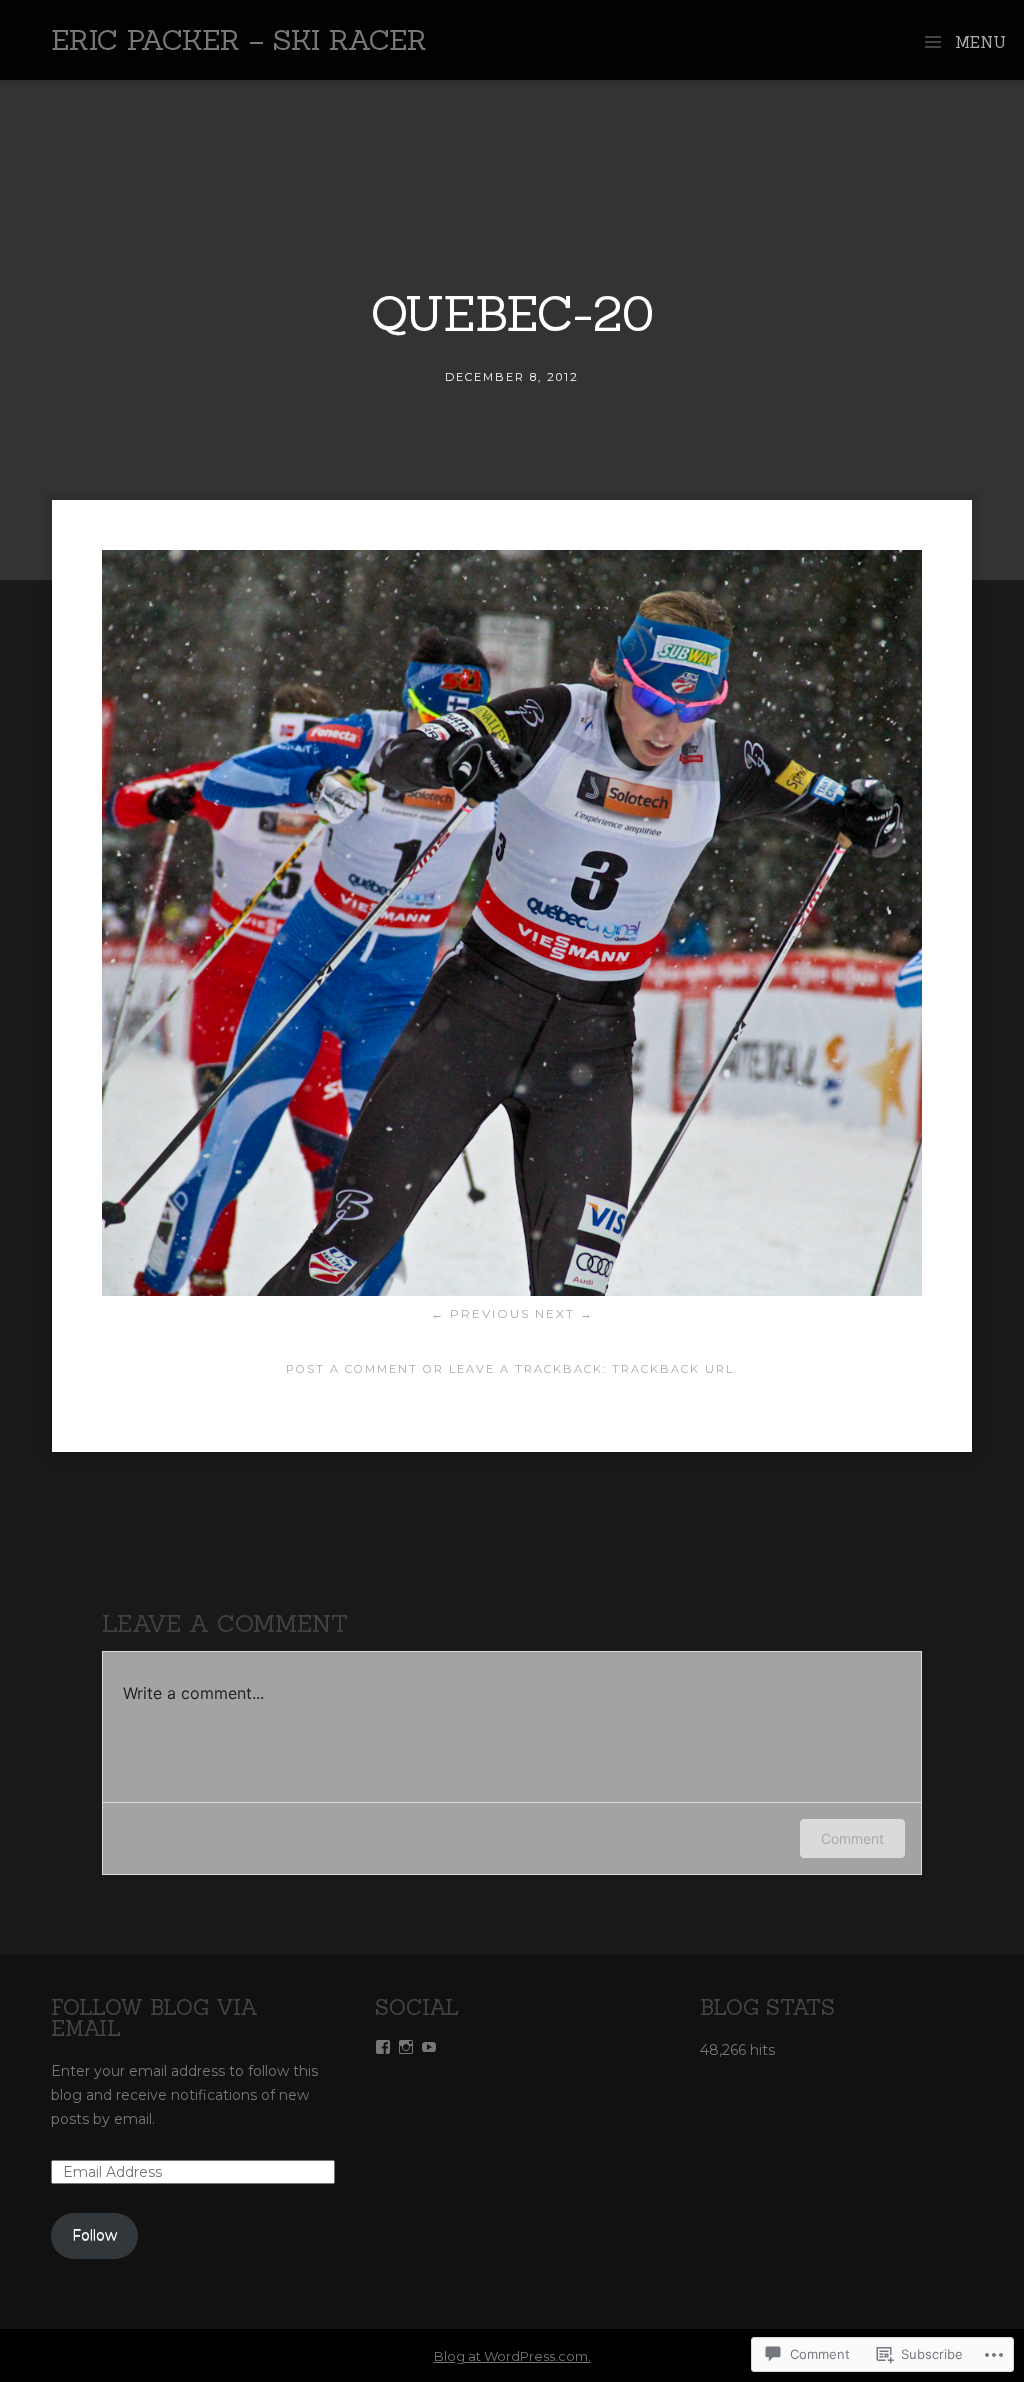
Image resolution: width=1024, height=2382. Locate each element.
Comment (852, 1838)
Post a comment (352, 1369)
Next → (564, 1313)
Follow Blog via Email (154, 2018)
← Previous (480, 1313)
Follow (94, 2235)
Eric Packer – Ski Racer (239, 40)
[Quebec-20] (511, 1290)
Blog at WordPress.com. (512, 2356)
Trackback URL (673, 1369)
